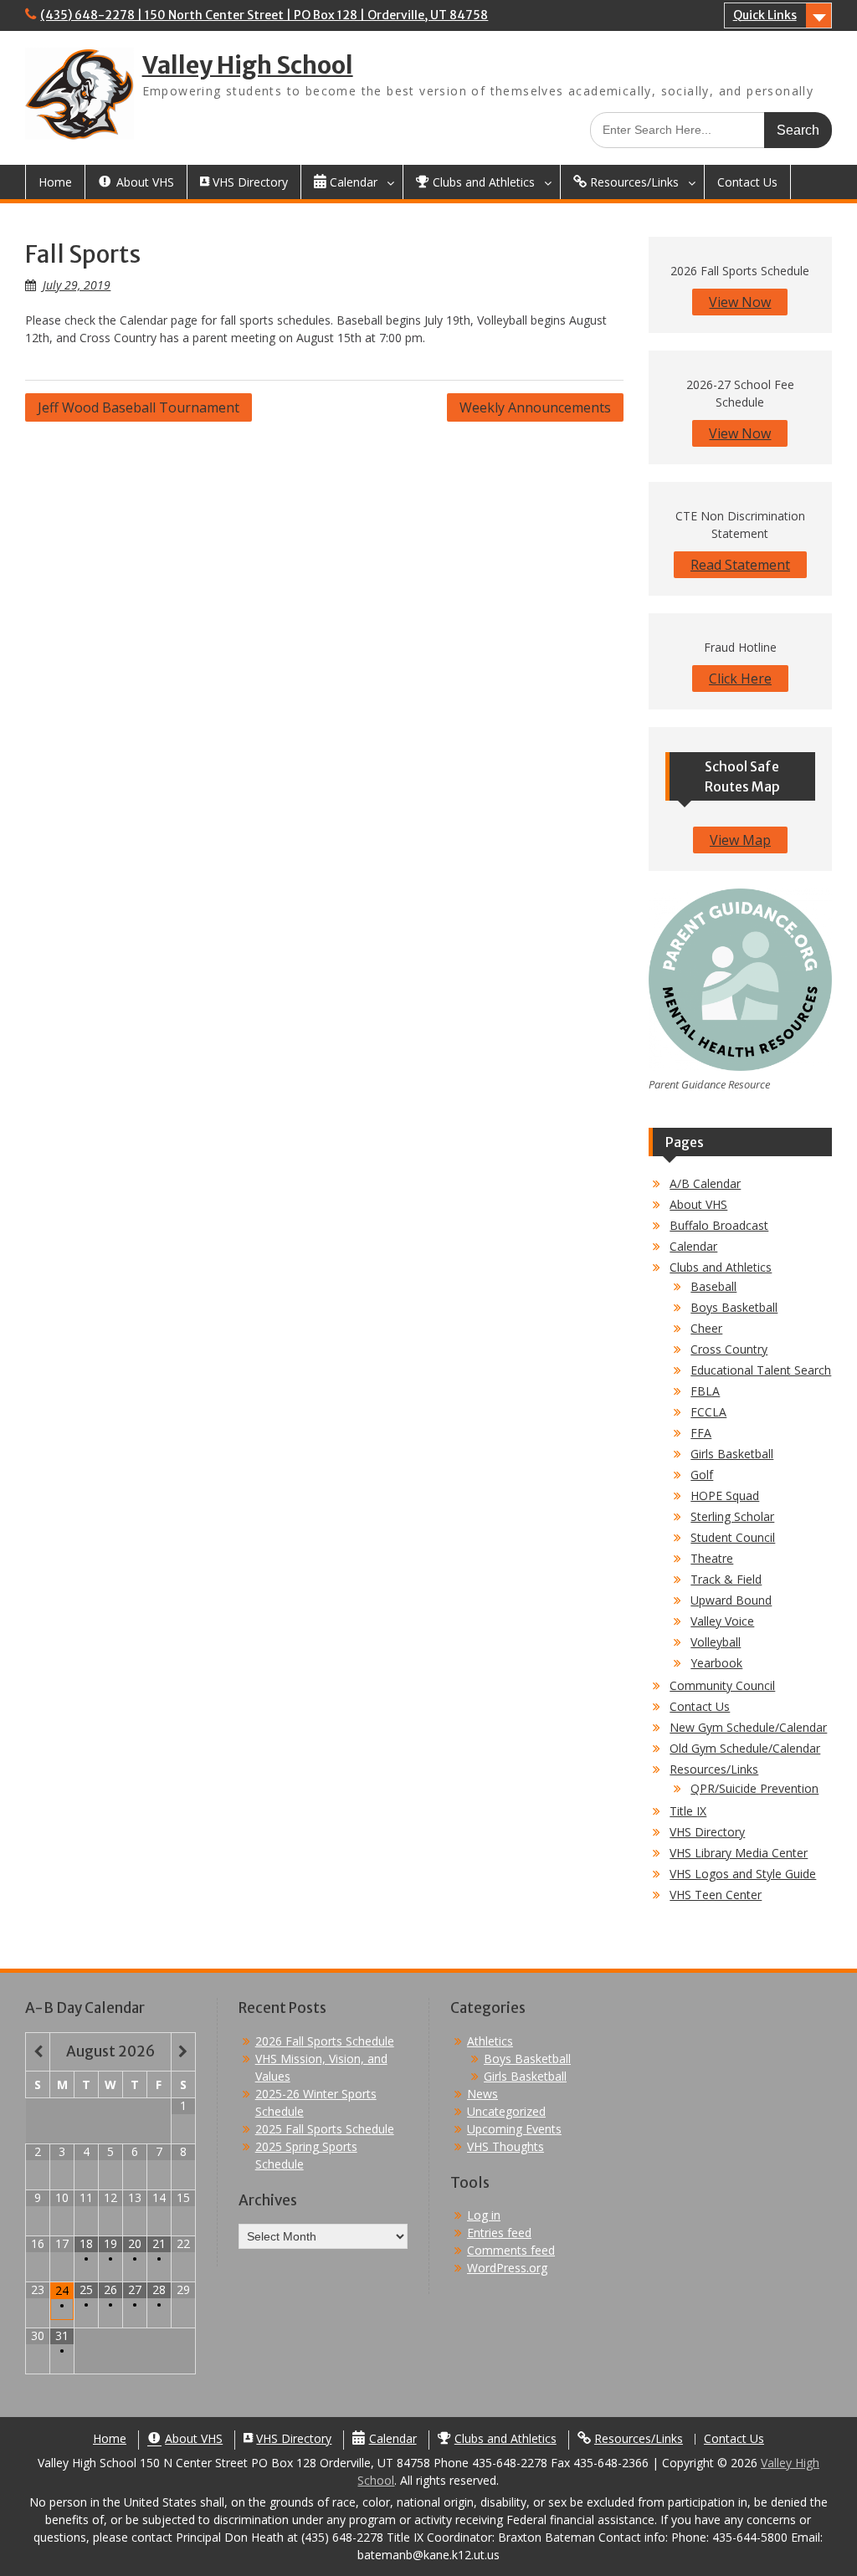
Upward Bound (731, 1600)
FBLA (705, 1391)
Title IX (688, 1811)
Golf (702, 1475)
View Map (740, 840)
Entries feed (499, 2233)
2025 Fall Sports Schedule (325, 2129)
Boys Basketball (734, 1307)
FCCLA (708, 1412)
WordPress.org (507, 2268)
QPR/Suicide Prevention (754, 1788)
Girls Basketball (732, 1454)
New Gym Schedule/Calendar (748, 1727)
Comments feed (511, 2250)
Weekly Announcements (535, 407)
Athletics (490, 2041)
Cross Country (729, 1349)
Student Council (733, 1537)
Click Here (740, 679)
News (482, 2094)
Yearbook (716, 1663)
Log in (484, 2215)
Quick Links (765, 15)
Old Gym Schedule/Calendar (745, 1748)
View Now (740, 302)
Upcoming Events (514, 2129)
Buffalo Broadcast (719, 1225)
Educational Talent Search (761, 1370)
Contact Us (747, 182)
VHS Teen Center (716, 1895)
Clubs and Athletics (721, 1267)
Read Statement (740, 565)
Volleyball (716, 1642)
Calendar (693, 1246)
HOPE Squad (725, 1495)
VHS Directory (707, 1832)
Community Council (722, 1685)
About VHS (698, 1204)
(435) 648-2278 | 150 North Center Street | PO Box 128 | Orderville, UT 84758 (264, 15)
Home (55, 182)
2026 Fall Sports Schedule (325, 2041)
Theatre (712, 1558)
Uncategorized (506, 2111)
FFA (701, 1433)
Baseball (713, 1286)
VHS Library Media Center (739, 1853)
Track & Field (726, 1579)
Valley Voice (722, 1621)
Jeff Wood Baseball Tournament (139, 407)
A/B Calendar (705, 1183)
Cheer (706, 1328)
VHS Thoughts (505, 2146)
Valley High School (248, 65)
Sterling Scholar (732, 1516)
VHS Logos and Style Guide (743, 1874)
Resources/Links (714, 1769)
